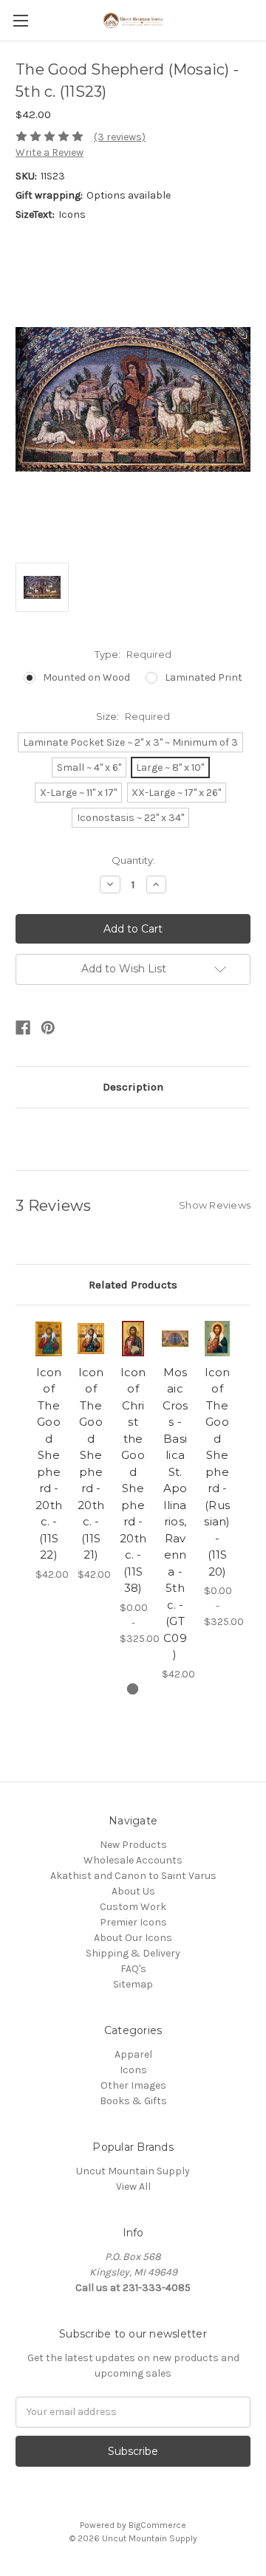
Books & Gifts (133, 2101)
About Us (133, 1891)
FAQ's (133, 1969)
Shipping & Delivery (133, 1953)
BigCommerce (157, 2525)
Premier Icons (133, 1922)
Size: (133, 716)
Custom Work (133, 1907)
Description (133, 1087)
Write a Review (50, 152)
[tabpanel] (49, 1451)
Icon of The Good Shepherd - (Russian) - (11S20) (217, 1472)
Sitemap (133, 1984)
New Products (133, 1845)
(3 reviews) (120, 137)
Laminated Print (204, 677)
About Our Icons (133, 1938)
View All (133, 2187)
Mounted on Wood (86, 677)
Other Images (133, 2085)
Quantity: (133, 860)
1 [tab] (133, 1689)
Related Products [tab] (133, 1285)
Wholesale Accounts (133, 1860)
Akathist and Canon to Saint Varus (133, 1876)
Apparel (133, 2054)
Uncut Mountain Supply (133, 2171)
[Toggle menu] (20, 20)
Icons (133, 2070)
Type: (133, 654)
